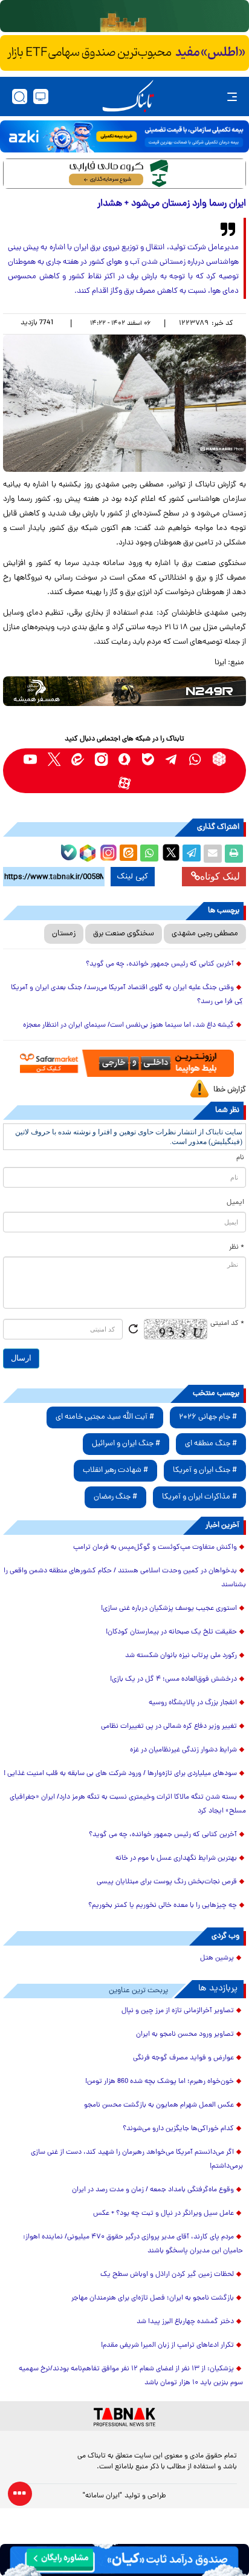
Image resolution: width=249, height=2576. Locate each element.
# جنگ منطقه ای (211, 1444)
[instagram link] (101, 759)
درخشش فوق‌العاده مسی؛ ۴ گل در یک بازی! (173, 1679)
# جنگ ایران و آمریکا (205, 1470)
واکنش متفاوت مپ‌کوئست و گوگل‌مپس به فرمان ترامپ (155, 1548)
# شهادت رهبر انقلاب (115, 1470)
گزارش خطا (230, 1090)
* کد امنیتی (227, 1324)
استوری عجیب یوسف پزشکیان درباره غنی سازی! (169, 1609)
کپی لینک (133, 877)
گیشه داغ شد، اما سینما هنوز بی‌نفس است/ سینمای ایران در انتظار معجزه (128, 1025)
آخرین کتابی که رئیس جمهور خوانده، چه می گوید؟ (160, 964)
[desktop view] (41, 96)
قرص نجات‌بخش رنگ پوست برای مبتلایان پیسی (167, 1882)
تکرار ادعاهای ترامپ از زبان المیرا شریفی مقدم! (167, 2346)
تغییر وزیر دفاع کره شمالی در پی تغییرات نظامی (169, 1727)
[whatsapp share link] (149, 854)
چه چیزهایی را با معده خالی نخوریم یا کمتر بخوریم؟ (163, 1906)
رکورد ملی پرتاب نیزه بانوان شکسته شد (181, 1656)
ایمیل (235, 1203)
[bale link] (148, 759)
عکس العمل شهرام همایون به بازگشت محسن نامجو (159, 2105)
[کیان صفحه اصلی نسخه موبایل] (124, 2560)
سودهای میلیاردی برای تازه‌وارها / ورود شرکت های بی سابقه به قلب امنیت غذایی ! (120, 1774)
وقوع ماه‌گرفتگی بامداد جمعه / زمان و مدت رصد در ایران (153, 2190)
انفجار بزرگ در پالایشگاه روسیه (193, 1703)
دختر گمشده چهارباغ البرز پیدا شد (185, 2322)
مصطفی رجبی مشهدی (205, 934)
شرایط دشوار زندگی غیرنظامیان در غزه (183, 1750)
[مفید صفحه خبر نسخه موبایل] (124, 53)
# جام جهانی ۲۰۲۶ (208, 1417)
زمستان (64, 934)
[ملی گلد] (124, 16)
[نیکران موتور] (124, 691)
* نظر (237, 1247)
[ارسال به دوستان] (213, 854)
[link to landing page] (128, 96)
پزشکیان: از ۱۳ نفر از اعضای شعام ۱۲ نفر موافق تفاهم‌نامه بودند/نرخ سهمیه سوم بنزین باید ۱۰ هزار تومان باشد (131, 2376)
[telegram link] (172, 759)
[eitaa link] (78, 759)
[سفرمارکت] (124, 1063)
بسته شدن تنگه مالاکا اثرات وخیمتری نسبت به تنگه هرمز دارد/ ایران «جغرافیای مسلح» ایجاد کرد (128, 1804)
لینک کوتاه (220, 876)
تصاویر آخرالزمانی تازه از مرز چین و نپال (178, 2011)
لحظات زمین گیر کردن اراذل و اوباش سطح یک (167, 2275)
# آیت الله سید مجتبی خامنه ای (105, 1417)
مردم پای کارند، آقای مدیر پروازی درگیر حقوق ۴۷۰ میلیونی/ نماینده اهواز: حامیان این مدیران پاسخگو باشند (133, 2244)
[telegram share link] (192, 854)
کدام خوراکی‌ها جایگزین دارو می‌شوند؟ (178, 2129)
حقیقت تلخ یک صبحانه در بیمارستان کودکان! (171, 1632)
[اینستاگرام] (107, 851)
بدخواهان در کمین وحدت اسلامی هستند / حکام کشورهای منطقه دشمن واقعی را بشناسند (125, 1578)
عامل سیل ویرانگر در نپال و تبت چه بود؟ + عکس (163, 2214)
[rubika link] (219, 759)
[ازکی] (124, 136)
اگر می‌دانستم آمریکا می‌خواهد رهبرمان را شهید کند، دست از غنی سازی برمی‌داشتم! (137, 2159)
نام (240, 1158)
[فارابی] (124, 174)
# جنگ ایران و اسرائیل (126, 1444)
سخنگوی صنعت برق (124, 934)
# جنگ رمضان (115, 1497)
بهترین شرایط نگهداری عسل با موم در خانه (176, 1858)
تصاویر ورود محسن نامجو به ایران (185, 2035)
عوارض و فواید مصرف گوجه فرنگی (183, 2058)
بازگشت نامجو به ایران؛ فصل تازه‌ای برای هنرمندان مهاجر (153, 2298)
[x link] (54, 759)
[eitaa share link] (128, 854)
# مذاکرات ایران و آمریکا (199, 1497)
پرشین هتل (217, 1958)
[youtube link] (31, 759)
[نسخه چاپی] (234, 854)
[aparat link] (125, 783)
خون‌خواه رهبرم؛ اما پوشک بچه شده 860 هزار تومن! (160, 2082)
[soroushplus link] (125, 759)
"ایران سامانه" (102, 2496)
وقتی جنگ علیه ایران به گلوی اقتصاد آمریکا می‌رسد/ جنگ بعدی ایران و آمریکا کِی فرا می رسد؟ (127, 995)
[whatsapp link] (196, 759)
